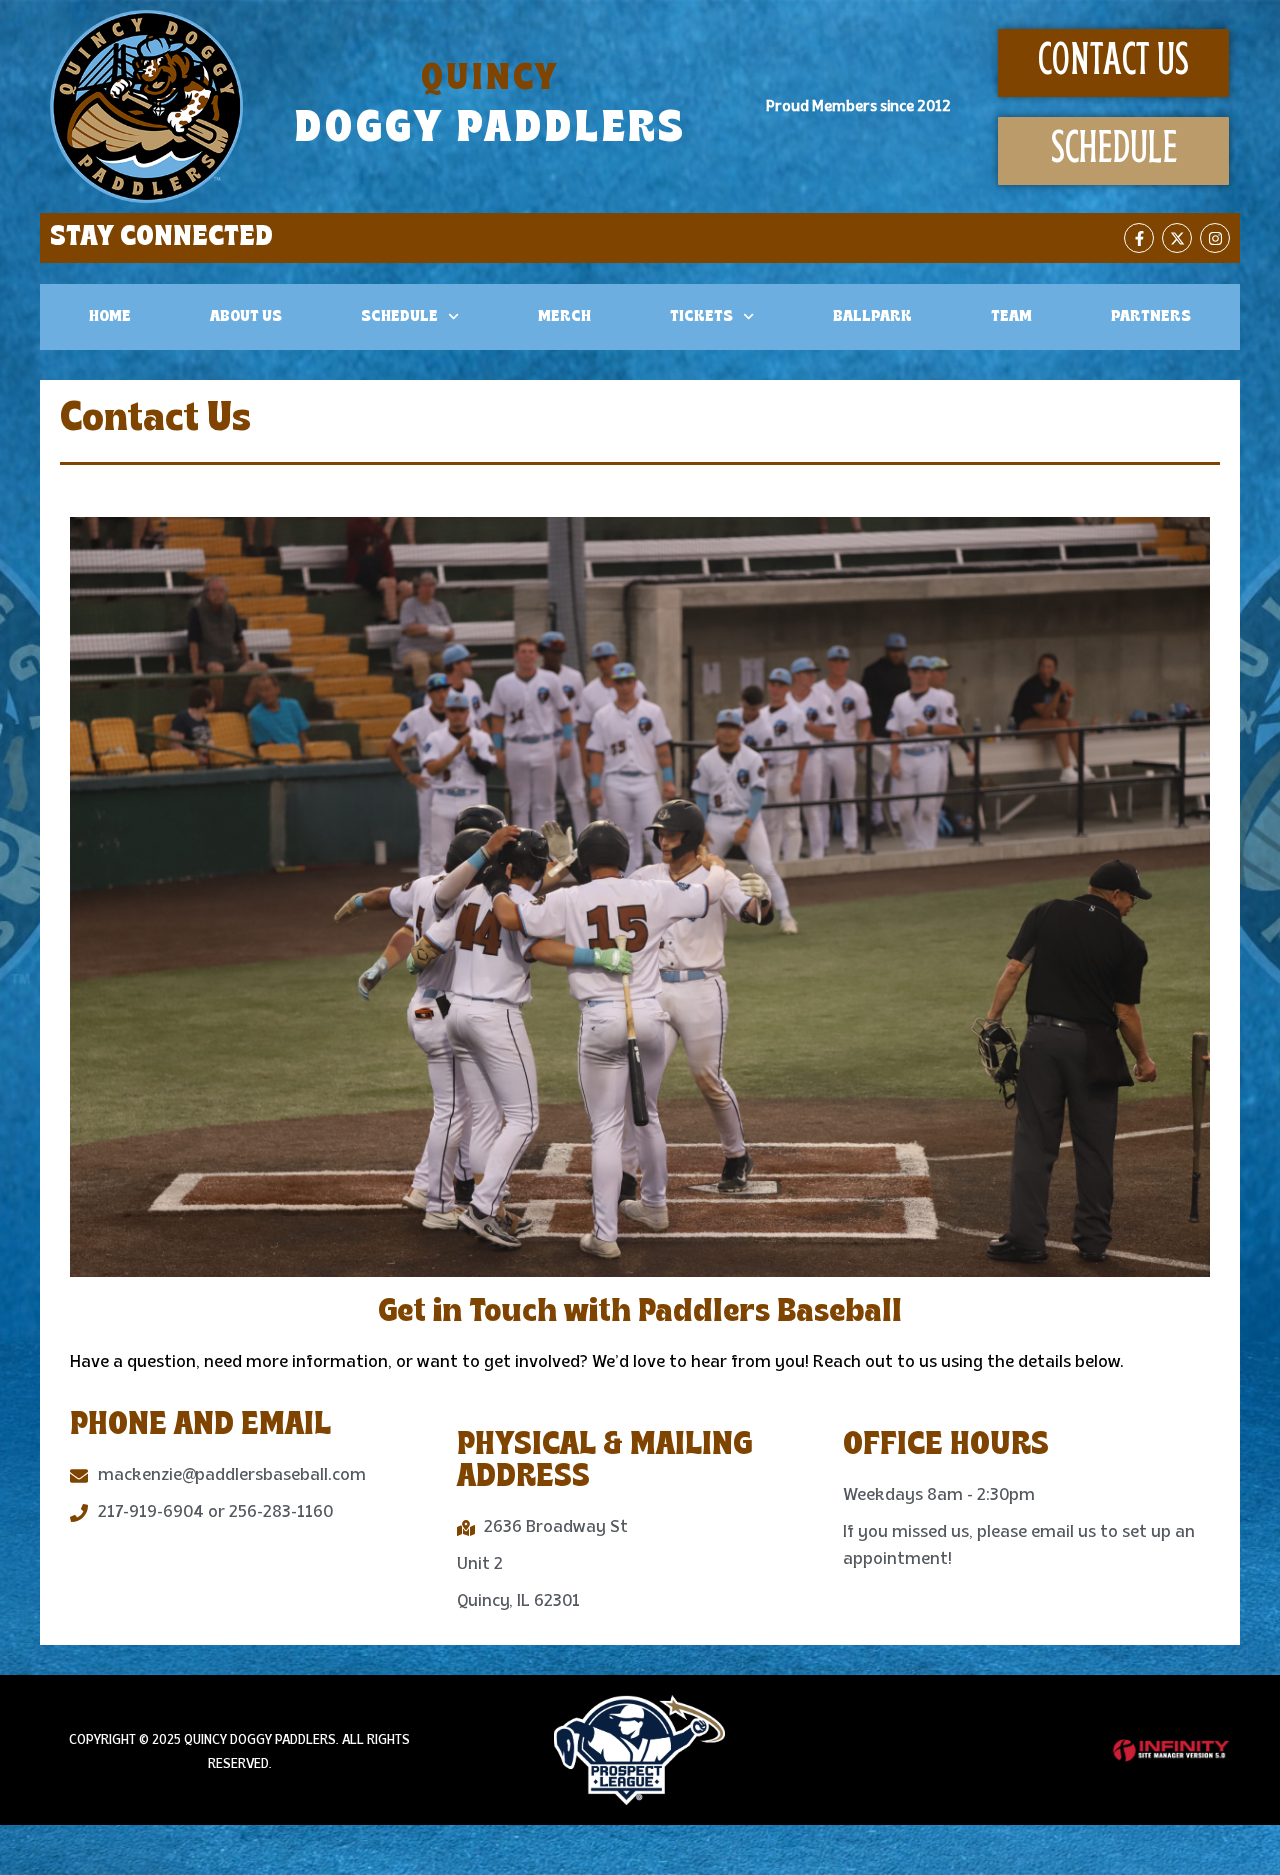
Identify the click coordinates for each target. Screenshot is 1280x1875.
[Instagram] (1215, 238)
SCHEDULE (399, 317)
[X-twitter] (1177, 238)
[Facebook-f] (1139, 238)
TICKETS (701, 317)
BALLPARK (872, 317)
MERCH (564, 317)
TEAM (1011, 317)
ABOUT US (246, 317)
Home (110, 317)
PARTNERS (1151, 317)
